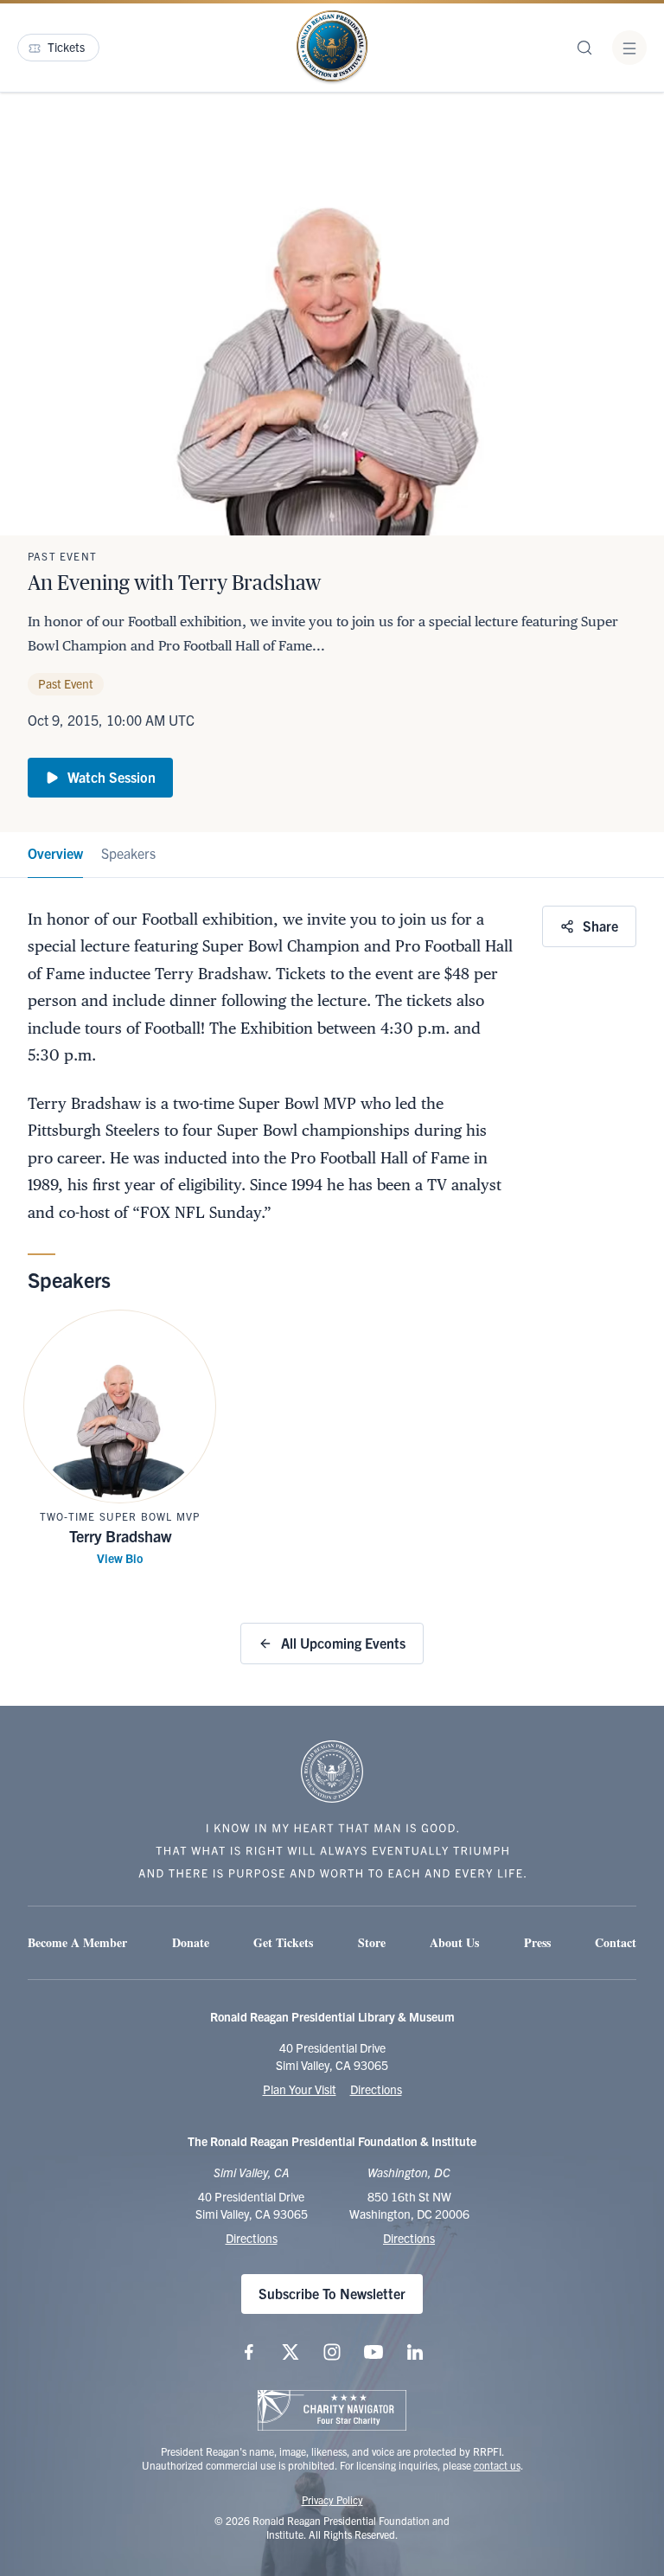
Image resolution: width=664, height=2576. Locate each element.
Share (600, 926)
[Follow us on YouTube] (373, 2352)
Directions (376, 2089)
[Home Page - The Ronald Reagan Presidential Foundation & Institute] (332, 48)
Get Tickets (283, 1942)
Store (372, 1942)
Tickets (66, 47)
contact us (497, 2465)
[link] (55, 855)
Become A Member (77, 1942)
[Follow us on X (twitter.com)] (290, 2352)
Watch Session (112, 777)
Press (537, 1942)
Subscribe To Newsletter (332, 2293)
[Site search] (584, 48)
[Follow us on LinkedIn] (415, 2352)
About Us (454, 1942)
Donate (191, 1942)
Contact (616, 1942)
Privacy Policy (332, 2499)
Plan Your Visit (300, 2089)
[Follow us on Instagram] (332, 2352)
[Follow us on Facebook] (249, 2352)
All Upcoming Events (343, 1643)
